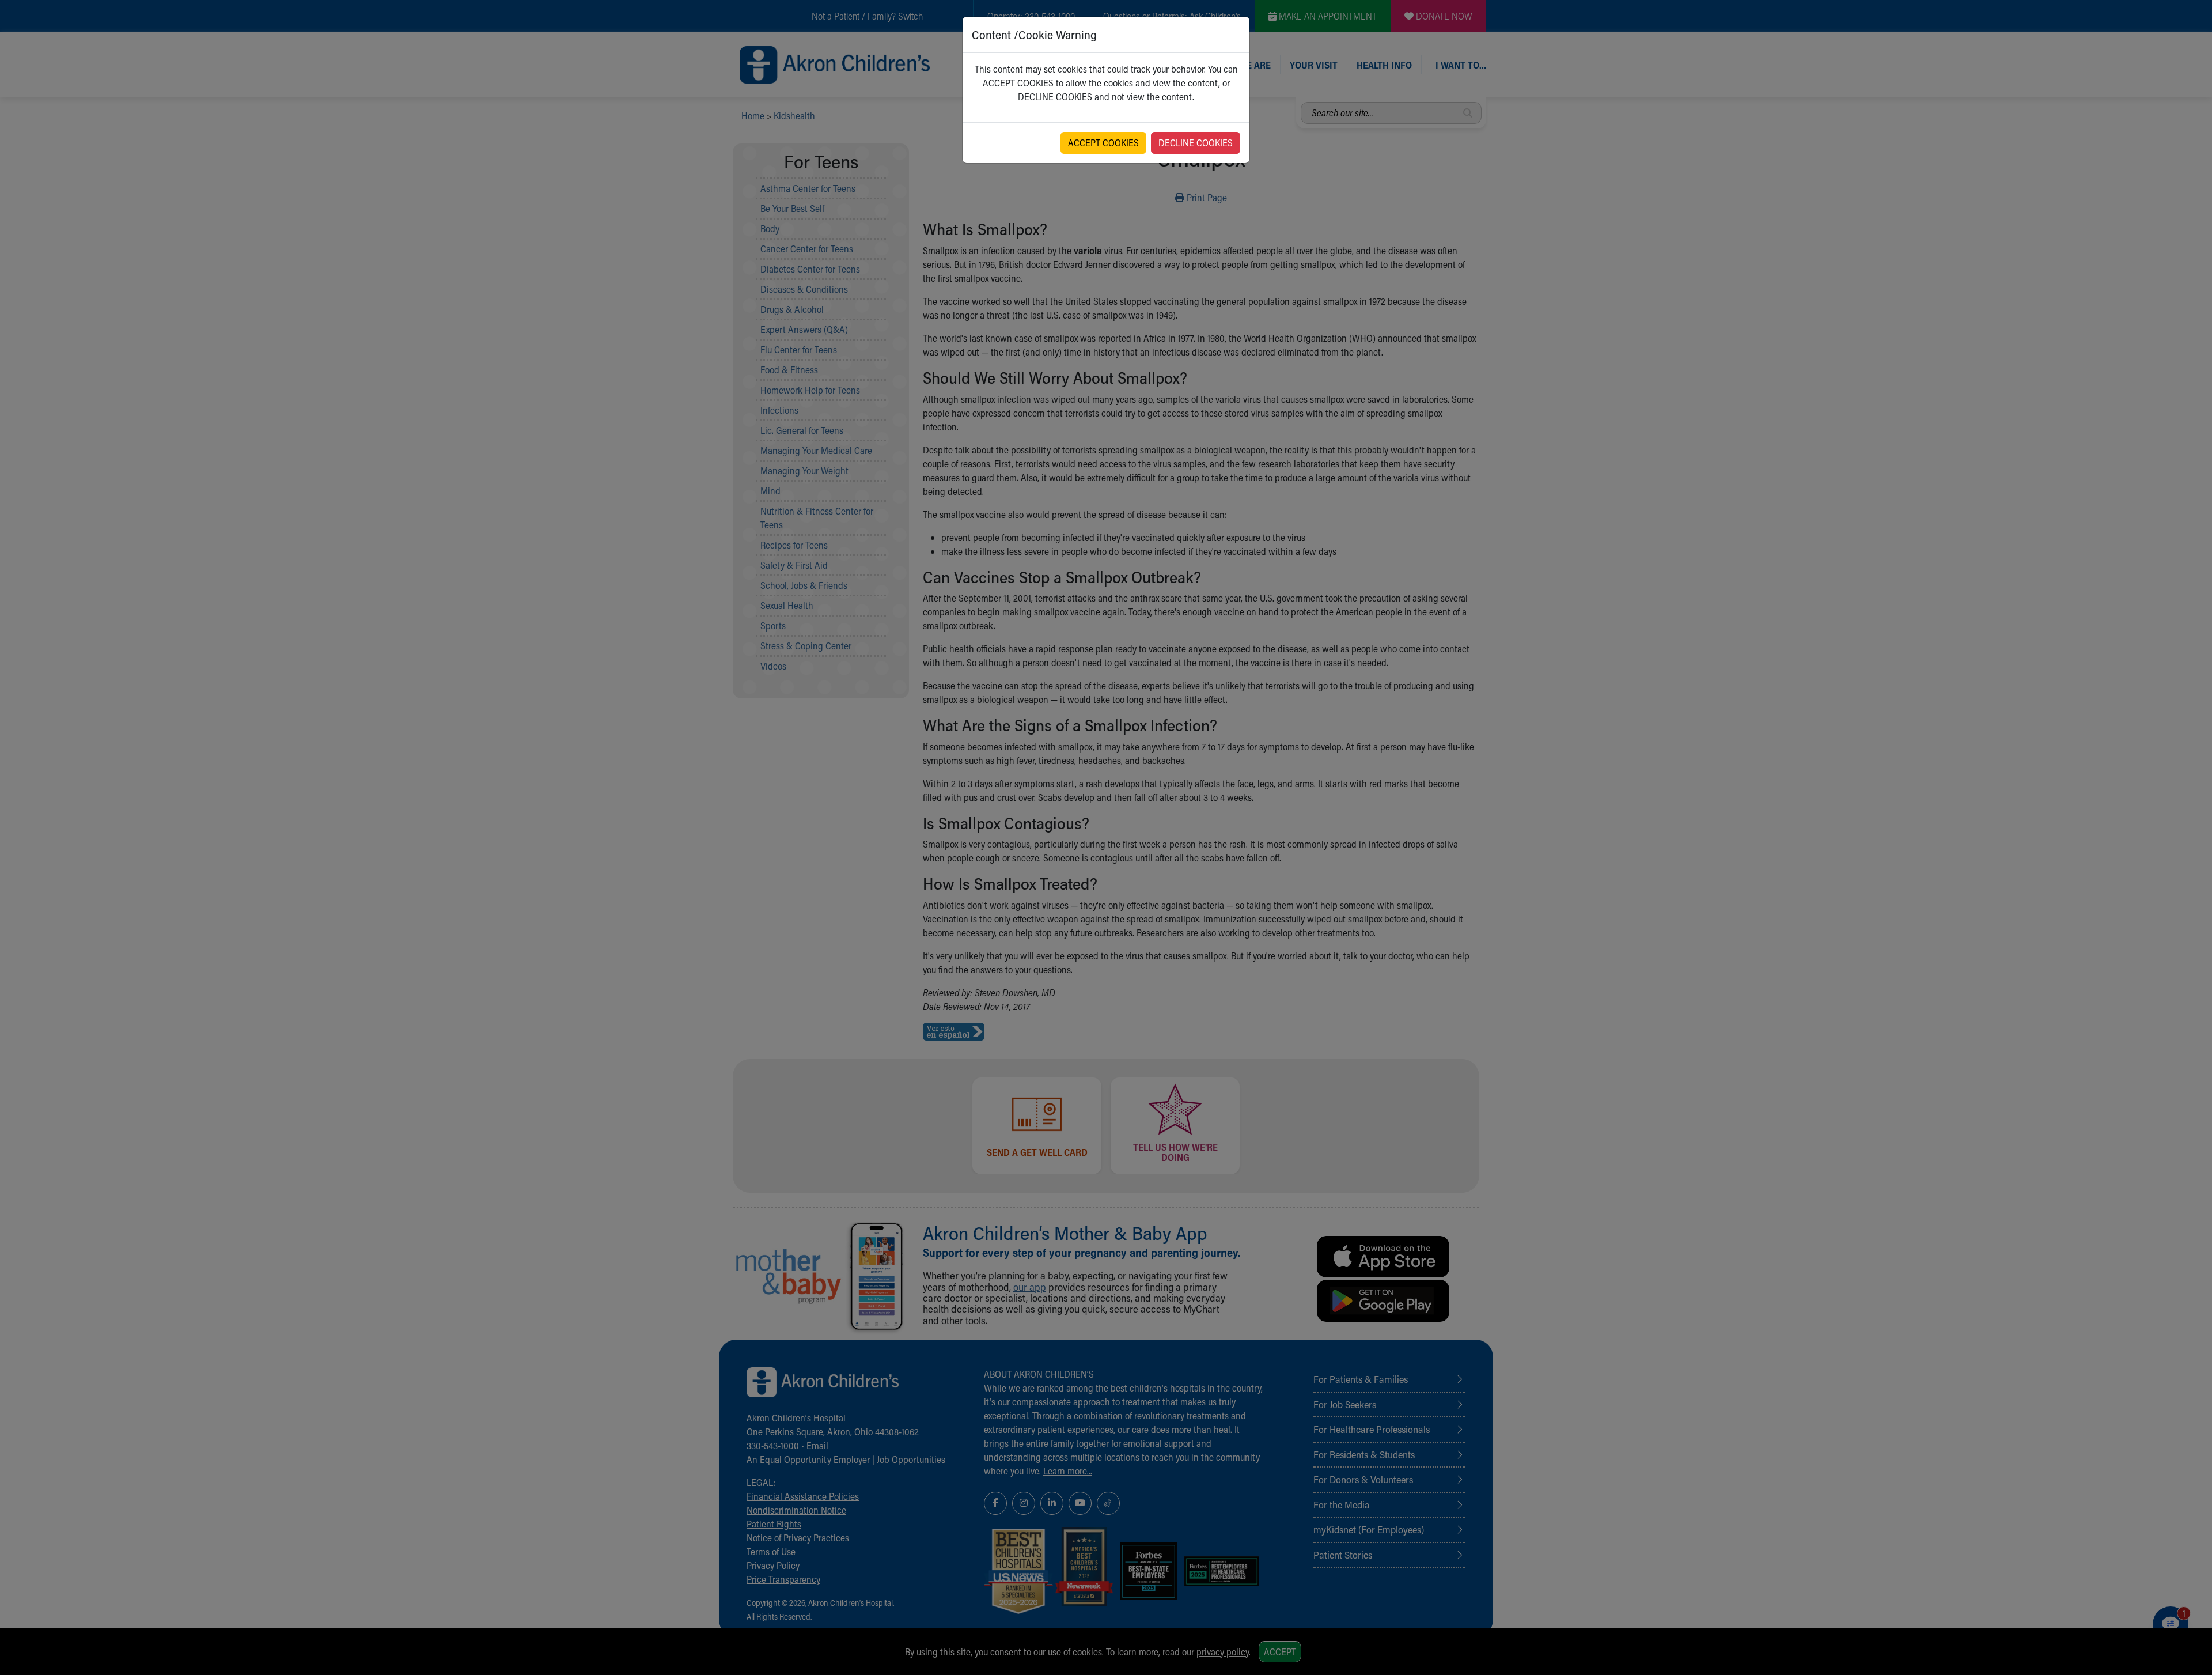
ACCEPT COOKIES (1103, 143)
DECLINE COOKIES (1196, 143)
